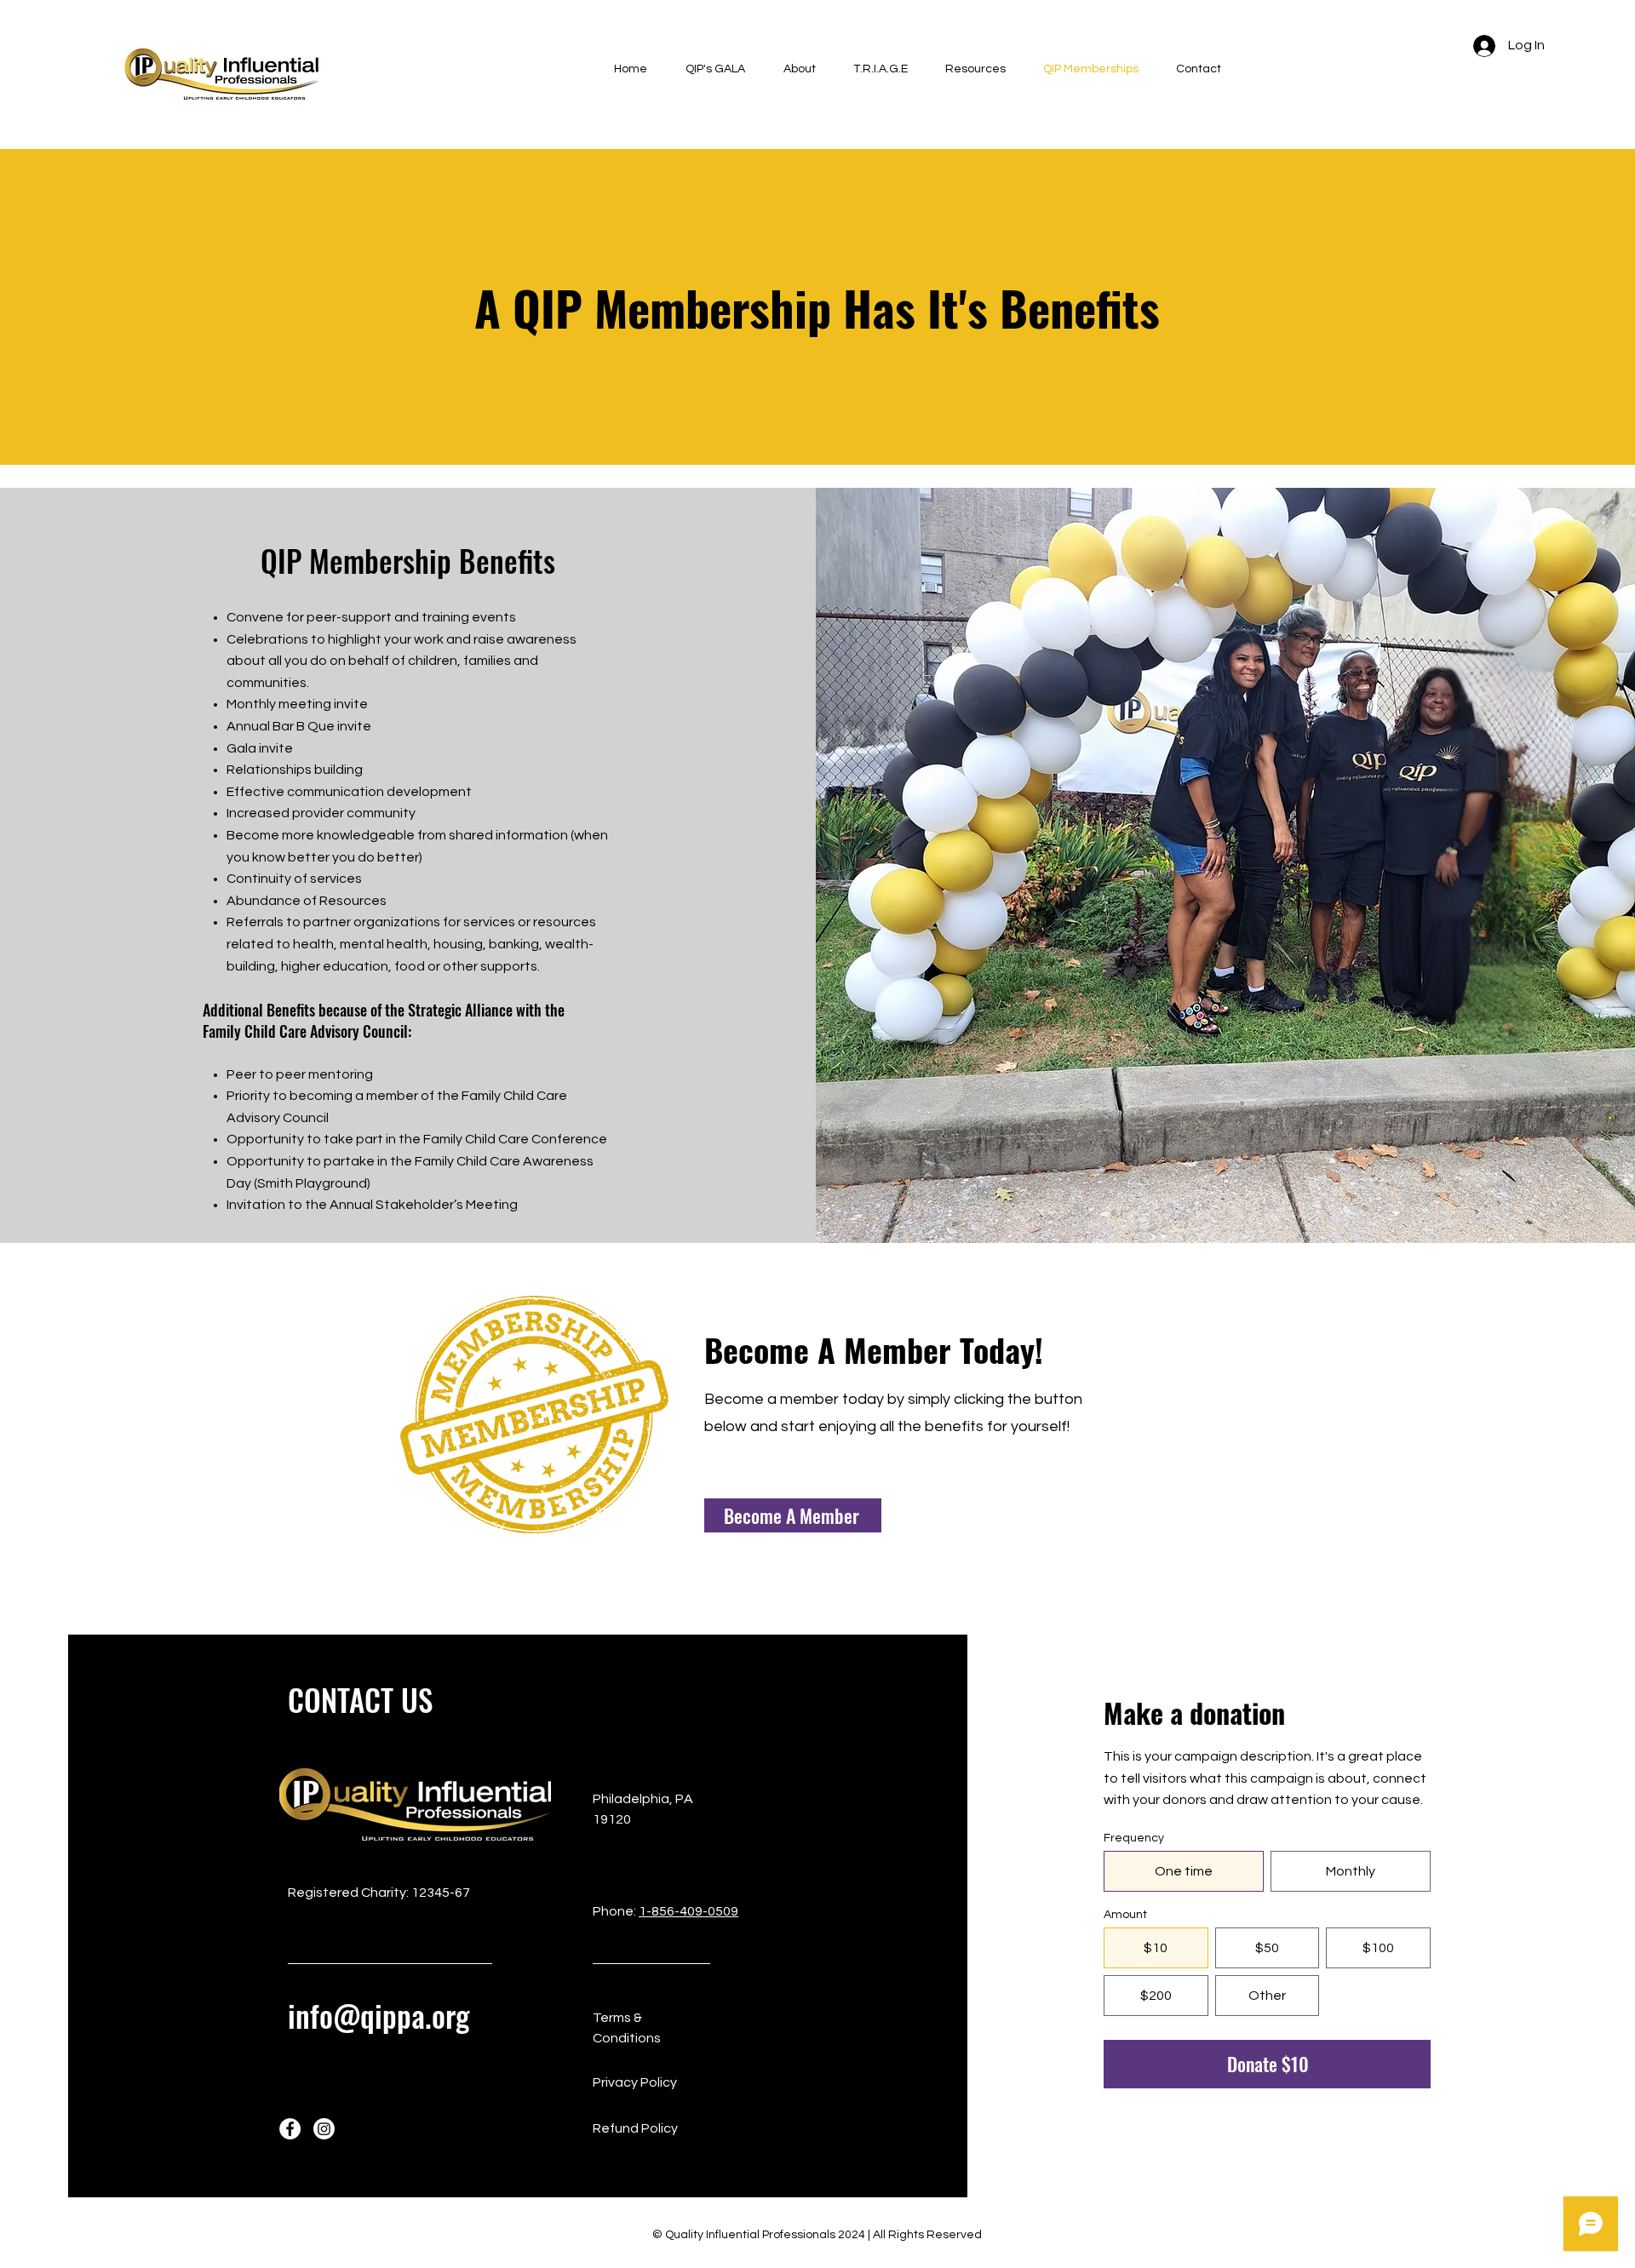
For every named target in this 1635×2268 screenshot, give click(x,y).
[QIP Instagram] (324, 2129)
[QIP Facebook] (290, 2129)
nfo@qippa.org (382, 2015)
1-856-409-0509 (688, 1911)
